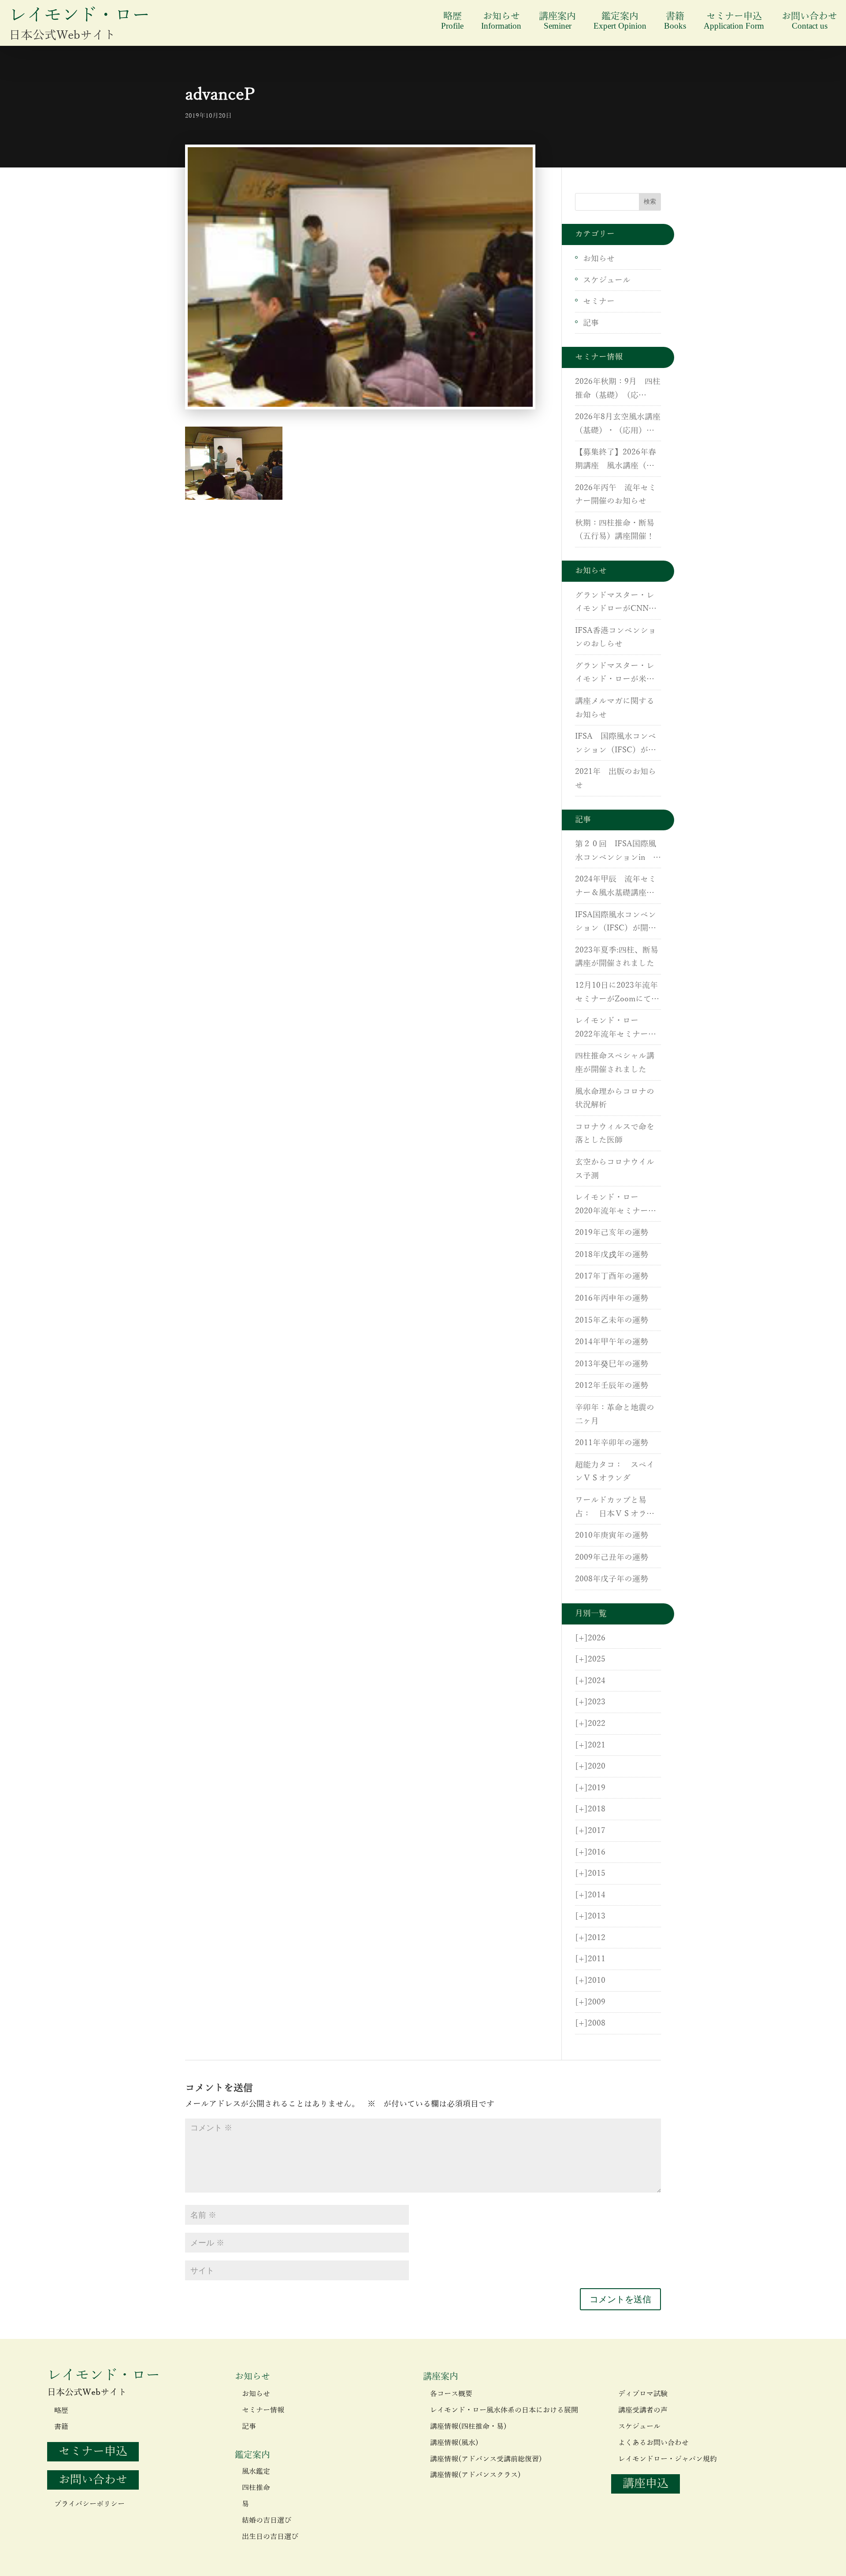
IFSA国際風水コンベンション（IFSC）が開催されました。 (616, 923)
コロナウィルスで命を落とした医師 (615, 1134)
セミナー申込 (734, 21)
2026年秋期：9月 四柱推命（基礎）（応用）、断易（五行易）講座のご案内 (618, 390)
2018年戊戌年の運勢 (612, 1255)
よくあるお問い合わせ (653, 2443)
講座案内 (557, 21)
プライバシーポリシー (89, 2504)
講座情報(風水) (454, 2443)
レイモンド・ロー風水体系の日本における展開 (504, 2410)
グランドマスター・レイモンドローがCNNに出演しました (616, 603)
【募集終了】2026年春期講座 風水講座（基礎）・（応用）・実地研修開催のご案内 (616, 460)
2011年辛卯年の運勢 (612, 1443)
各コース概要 (451, 2394)
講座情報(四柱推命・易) (468, 2427)
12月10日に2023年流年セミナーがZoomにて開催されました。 (617, 993)
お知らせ (501, 21)
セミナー (599, 301)
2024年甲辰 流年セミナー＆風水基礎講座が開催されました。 (616, 887)
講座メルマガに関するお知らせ (615, 708)
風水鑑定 (256, 2472)
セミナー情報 (263, 2410)
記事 (591, 323)
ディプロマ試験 (643, 2394)
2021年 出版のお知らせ (616, 779)
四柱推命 (256, 2488)
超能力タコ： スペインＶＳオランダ (615, 1472)
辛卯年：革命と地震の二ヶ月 (615, 1414)
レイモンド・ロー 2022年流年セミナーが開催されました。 (616, 1029)
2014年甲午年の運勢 (612, 1342)
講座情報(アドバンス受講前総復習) (486, 2459)
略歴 (452, 21)
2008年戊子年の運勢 (612, 1579)
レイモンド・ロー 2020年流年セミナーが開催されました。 (616, 1205)
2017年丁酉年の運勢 (612, 1276)
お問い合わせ (809, 21)
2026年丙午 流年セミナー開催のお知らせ (616, 495)
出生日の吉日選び (270, 2537)
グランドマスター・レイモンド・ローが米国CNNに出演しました (615, 674)
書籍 (675, 21)
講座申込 (646, 2484)
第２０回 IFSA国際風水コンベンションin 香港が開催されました (618, 852)
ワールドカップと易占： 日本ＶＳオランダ (615, 1508)
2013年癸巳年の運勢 (612, 1364)
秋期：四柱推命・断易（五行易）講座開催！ (615, 530)
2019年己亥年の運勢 (612, 1233)
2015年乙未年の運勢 (612, 1320)
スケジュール (607, 280)
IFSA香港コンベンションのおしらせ (616, 637)
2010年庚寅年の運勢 (612, 1535)
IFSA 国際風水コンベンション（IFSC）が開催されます (616, 744)
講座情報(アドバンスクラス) (475, 2475)
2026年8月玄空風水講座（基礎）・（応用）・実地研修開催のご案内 (618, 425)
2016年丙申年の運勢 (612, 1298)
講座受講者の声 (643, 2410)
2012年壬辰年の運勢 (612, 1386)
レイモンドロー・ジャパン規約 (668, 2459)
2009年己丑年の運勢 (612, 1557)
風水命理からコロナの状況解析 (615, 1098)
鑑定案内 (620, 21)
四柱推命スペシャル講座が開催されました (615, 1063)
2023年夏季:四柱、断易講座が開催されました (617, 957)
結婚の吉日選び (267, 2520)
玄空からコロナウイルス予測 (615, 1169)
